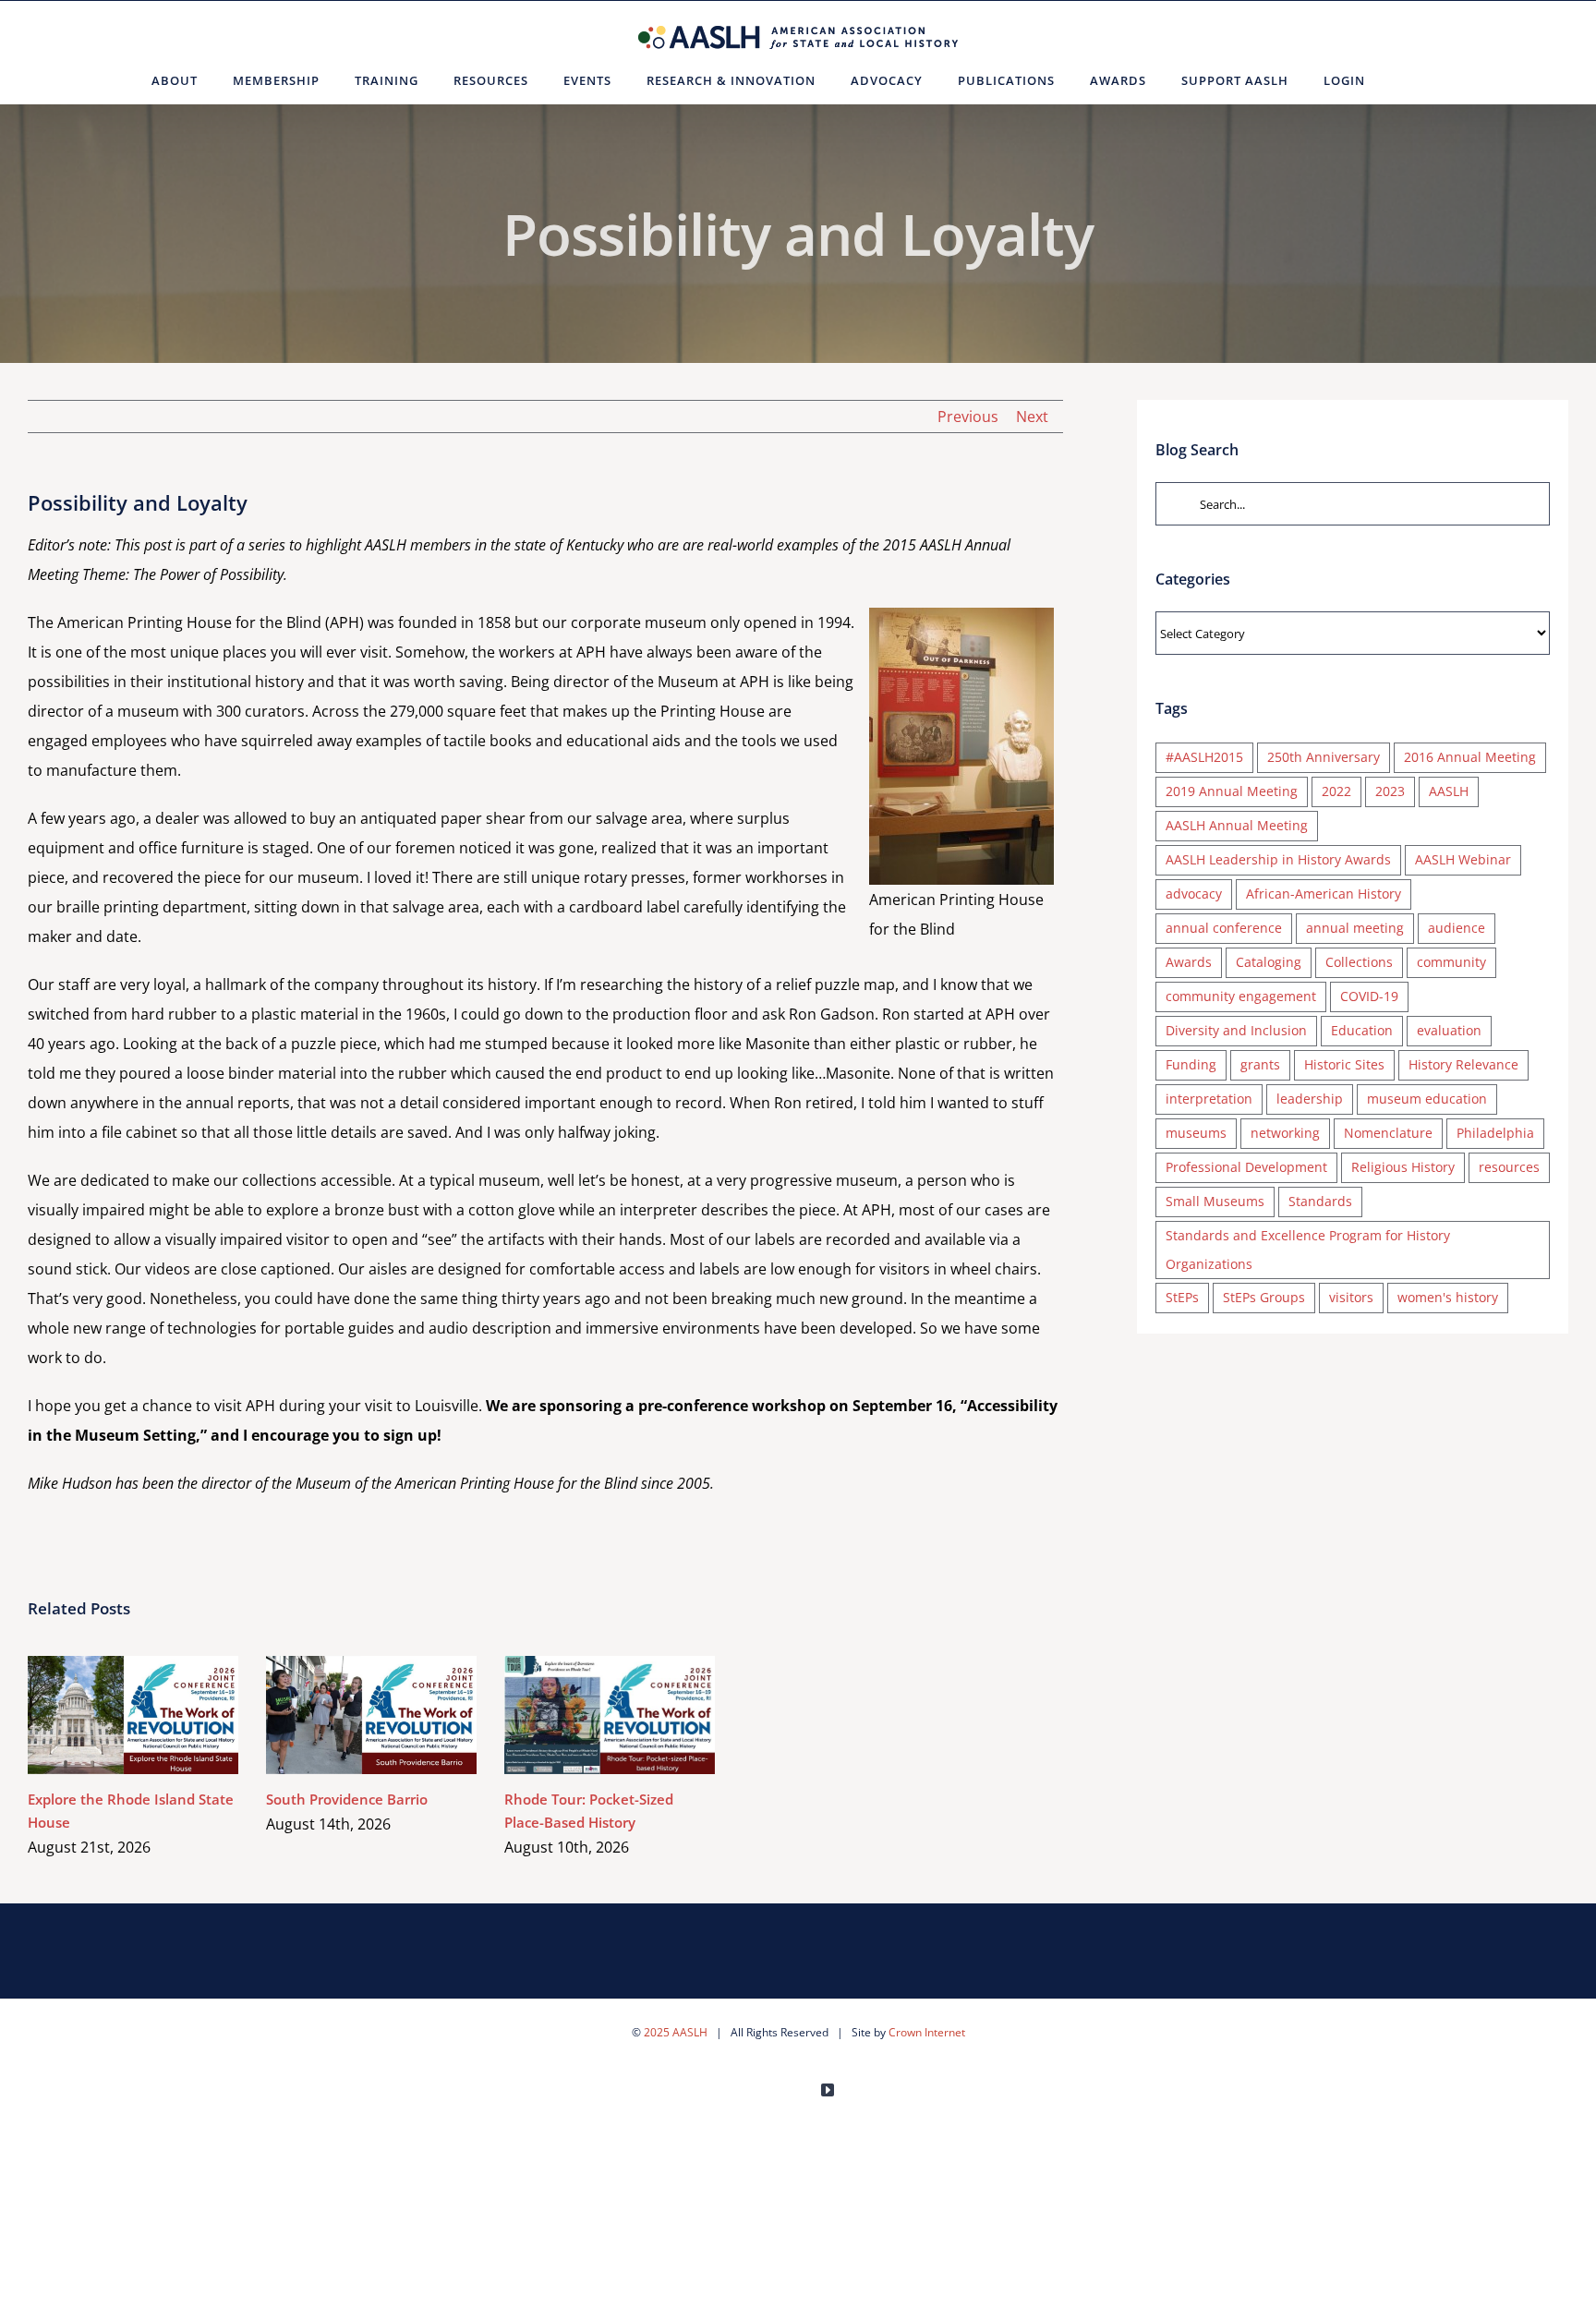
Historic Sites (1344, 1064)
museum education (1427, 1099)
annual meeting (1355, 928)
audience (1457, 928)
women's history (1448, 1297)
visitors (1351, 1297)
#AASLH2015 (1204, 757)
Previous (968, 417)
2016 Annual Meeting (1470, 757)
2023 (1390, 791)
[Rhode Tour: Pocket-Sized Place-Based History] (610, 1715)
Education (1362, 1030)
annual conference (1224, 928)
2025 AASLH (676, 2032)
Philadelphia (1495, 1133)
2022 (1336, 791)
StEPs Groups (1264, 1297)
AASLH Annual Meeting (1237, 825)
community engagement (1241, 996)
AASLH (1449, 791)
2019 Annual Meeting (1232, 791)
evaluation (1449, 1030)
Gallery (160, 1715)
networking (1285, 1133)
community (1451, 962)
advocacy (1194, 894)
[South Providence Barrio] (371, 1715)
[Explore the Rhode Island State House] (133, 1715)
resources (1509, 1167)
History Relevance (1463, 1064)
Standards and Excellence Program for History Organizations (1308, 1250)
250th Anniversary (1324, 757)
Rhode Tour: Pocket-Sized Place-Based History (583, 1715)
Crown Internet (927, 2032)
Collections (1359, 962)
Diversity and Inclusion (1236, 1030)
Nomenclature (1388, 1133)
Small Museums (1215, 1201)
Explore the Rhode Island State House (107, 1715)
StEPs (1182, 1297)
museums (1196, 1133)
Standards (1320, 1201)
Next (1032, 417)
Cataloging (1269, 962)
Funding (1191, 1064)
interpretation (1209, 1099)
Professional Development (1246, 1167)
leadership (1310, 1099)
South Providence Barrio (345, 1715)
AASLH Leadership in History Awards (1278, 859)
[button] (1405, 80)
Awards (1189, 962)
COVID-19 (1369, 996)
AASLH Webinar (1463, 859)
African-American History (1324, 894)
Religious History (1403, 1167)
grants (1260, 1064)
